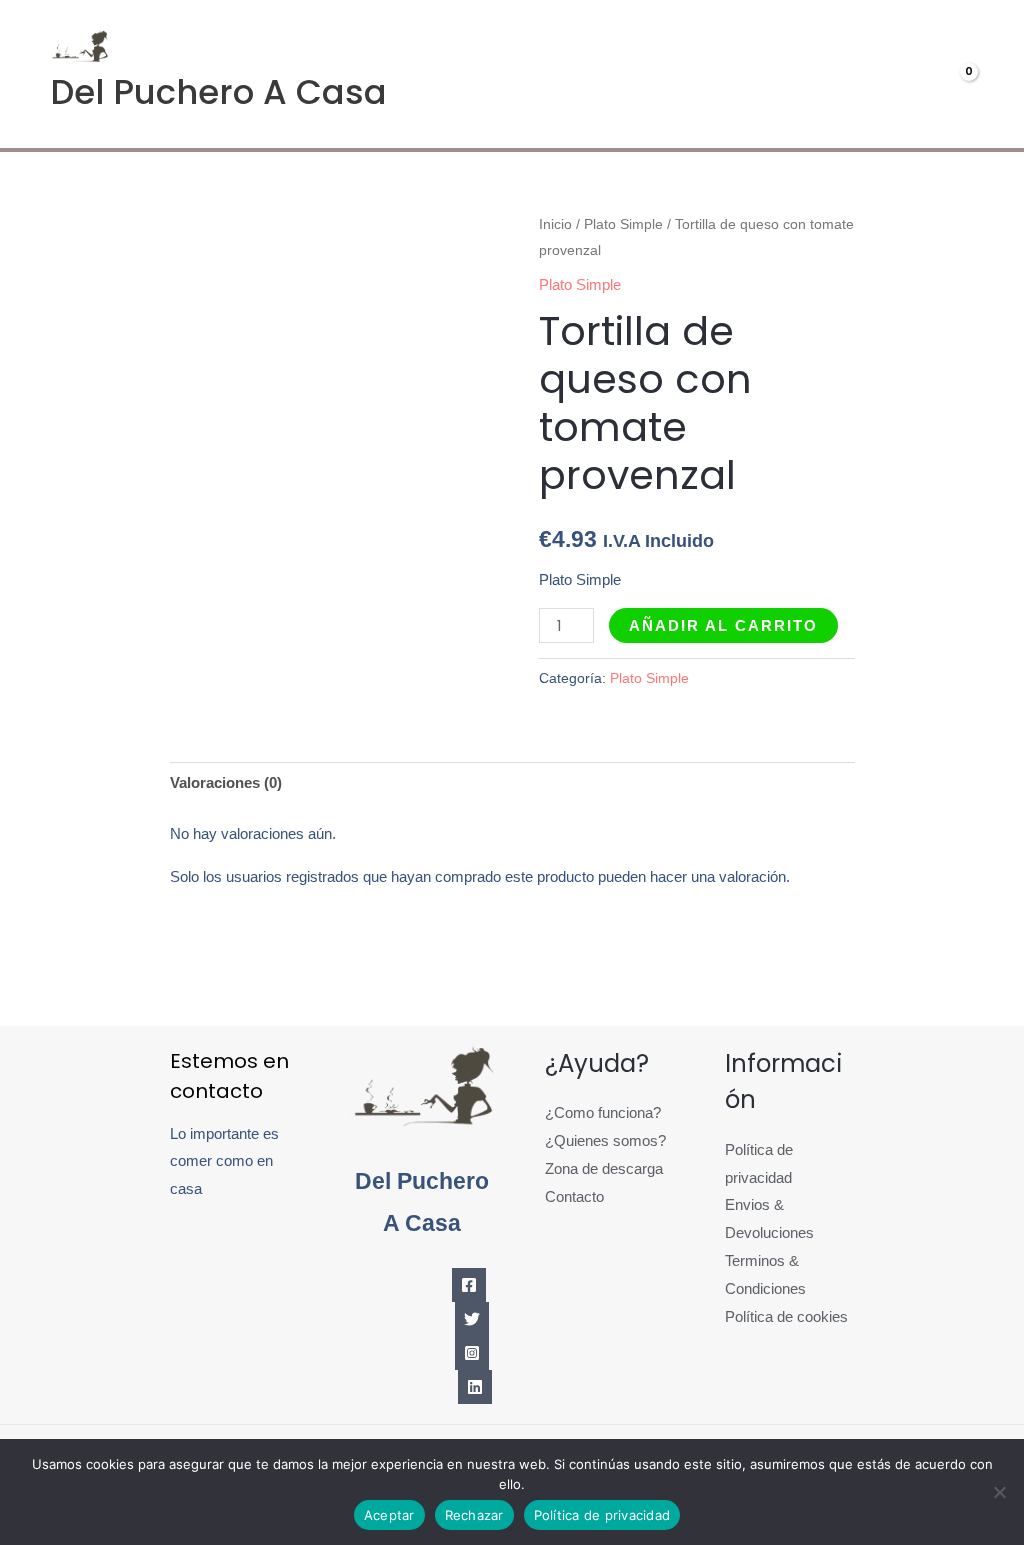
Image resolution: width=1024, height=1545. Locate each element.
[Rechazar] (999, 1492)
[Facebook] (469, 1285)
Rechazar (474, 1515)
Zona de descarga (604, 1168)
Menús (663, 74)
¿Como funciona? (603, 1112)
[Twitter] (472, 1319)
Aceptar (389, 1515)
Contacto (574, 1196)
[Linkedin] (475, 1387)
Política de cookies (786, 1316)
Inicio (555, 224)
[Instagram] (472, 1353)
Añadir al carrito (723, 625)
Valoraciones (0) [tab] (226, 782)
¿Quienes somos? (605, 1140)
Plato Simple (623, 224)
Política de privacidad (602, 1515)
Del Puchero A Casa (218, 92)
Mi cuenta (793, 74)
